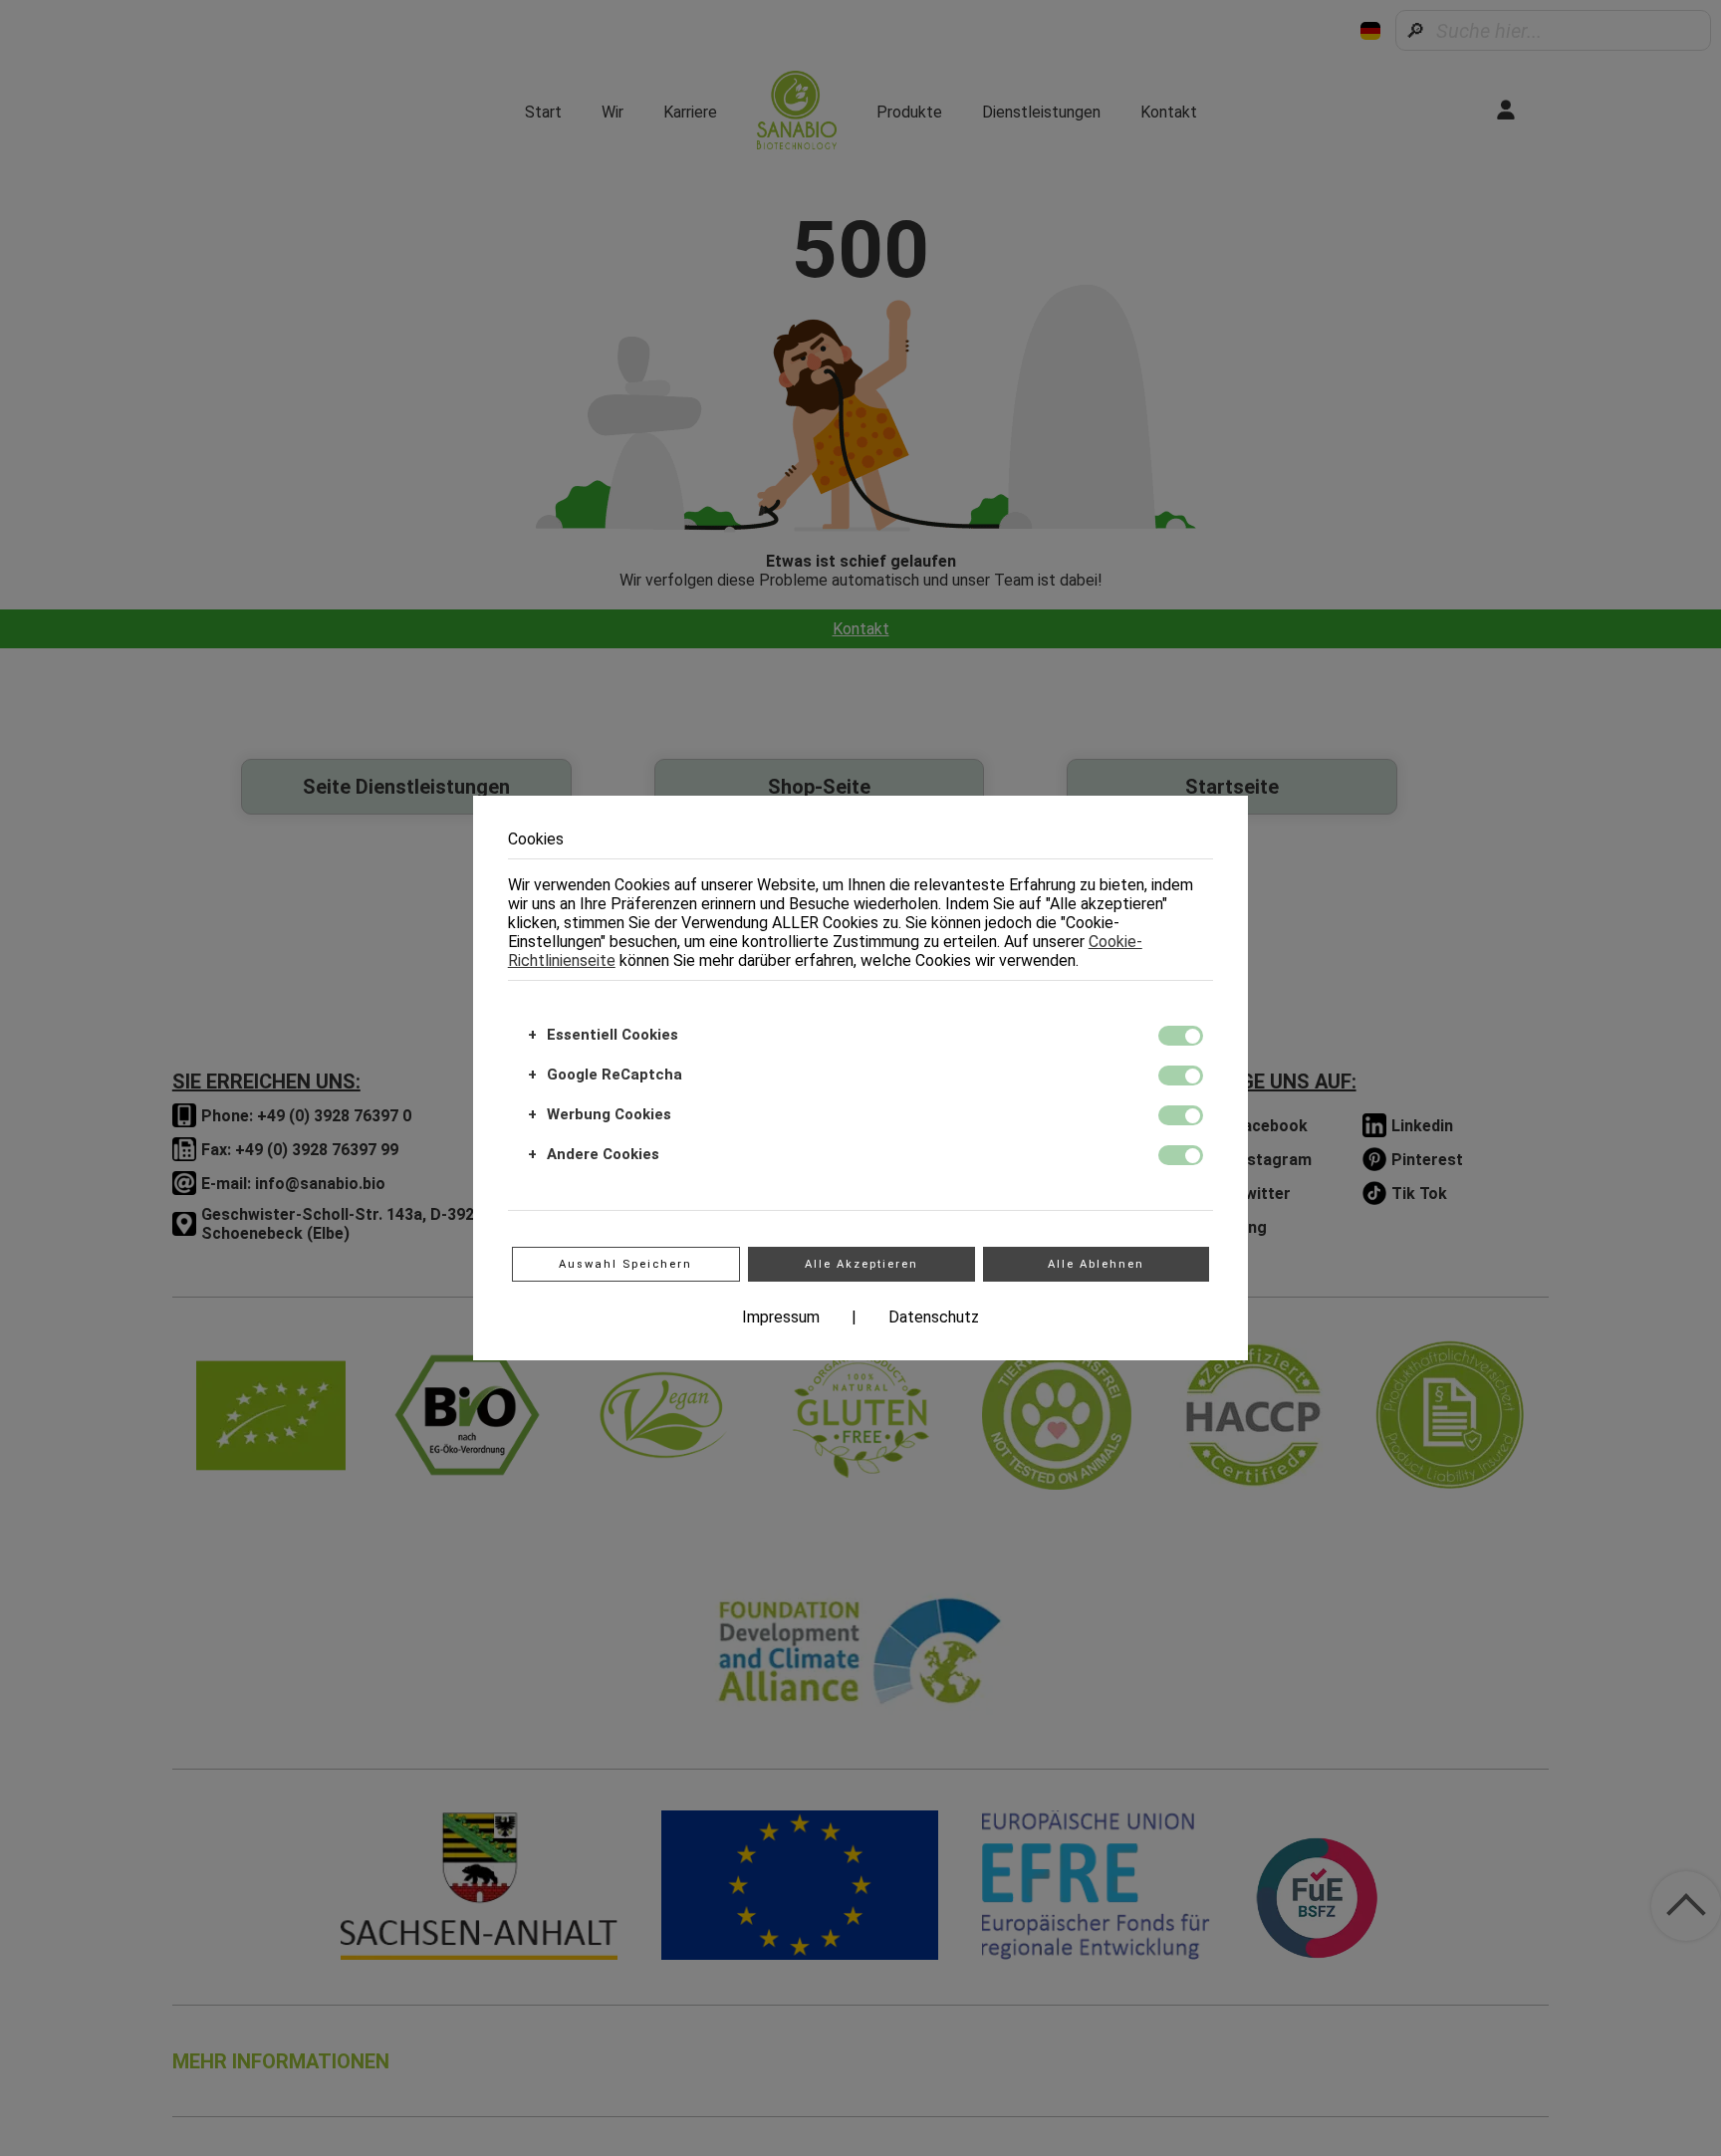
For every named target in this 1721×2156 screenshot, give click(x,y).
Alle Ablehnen (1096, 1264)
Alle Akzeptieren (861, 1264)
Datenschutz (934, 1317)
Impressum (781, 1317)
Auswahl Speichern (625, 1264)
